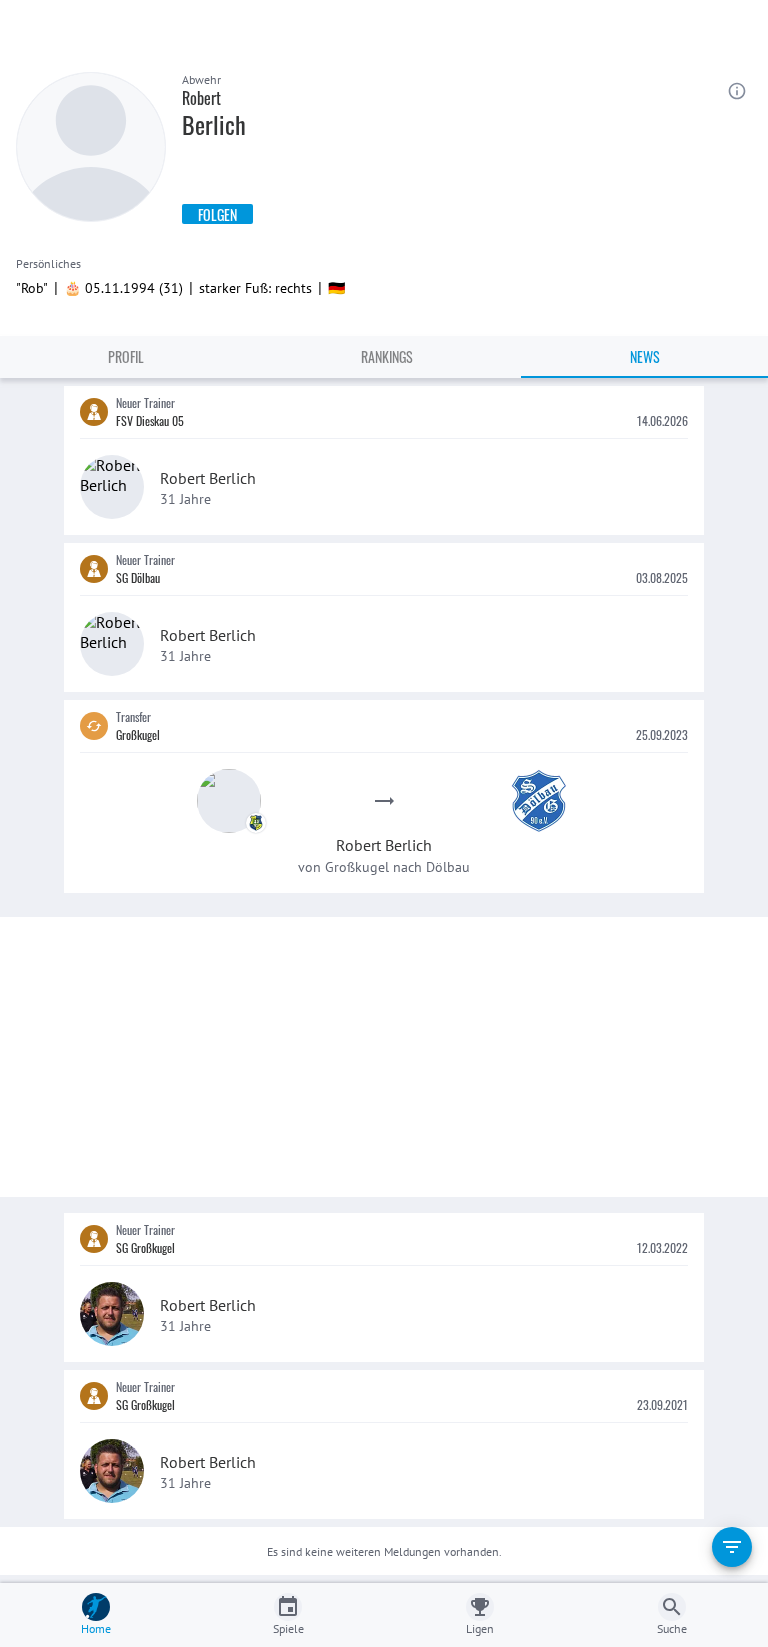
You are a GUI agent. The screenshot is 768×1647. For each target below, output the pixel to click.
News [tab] (645, 356)
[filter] (732, 1547)
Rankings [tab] (387, 356)
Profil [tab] (126, 356)
